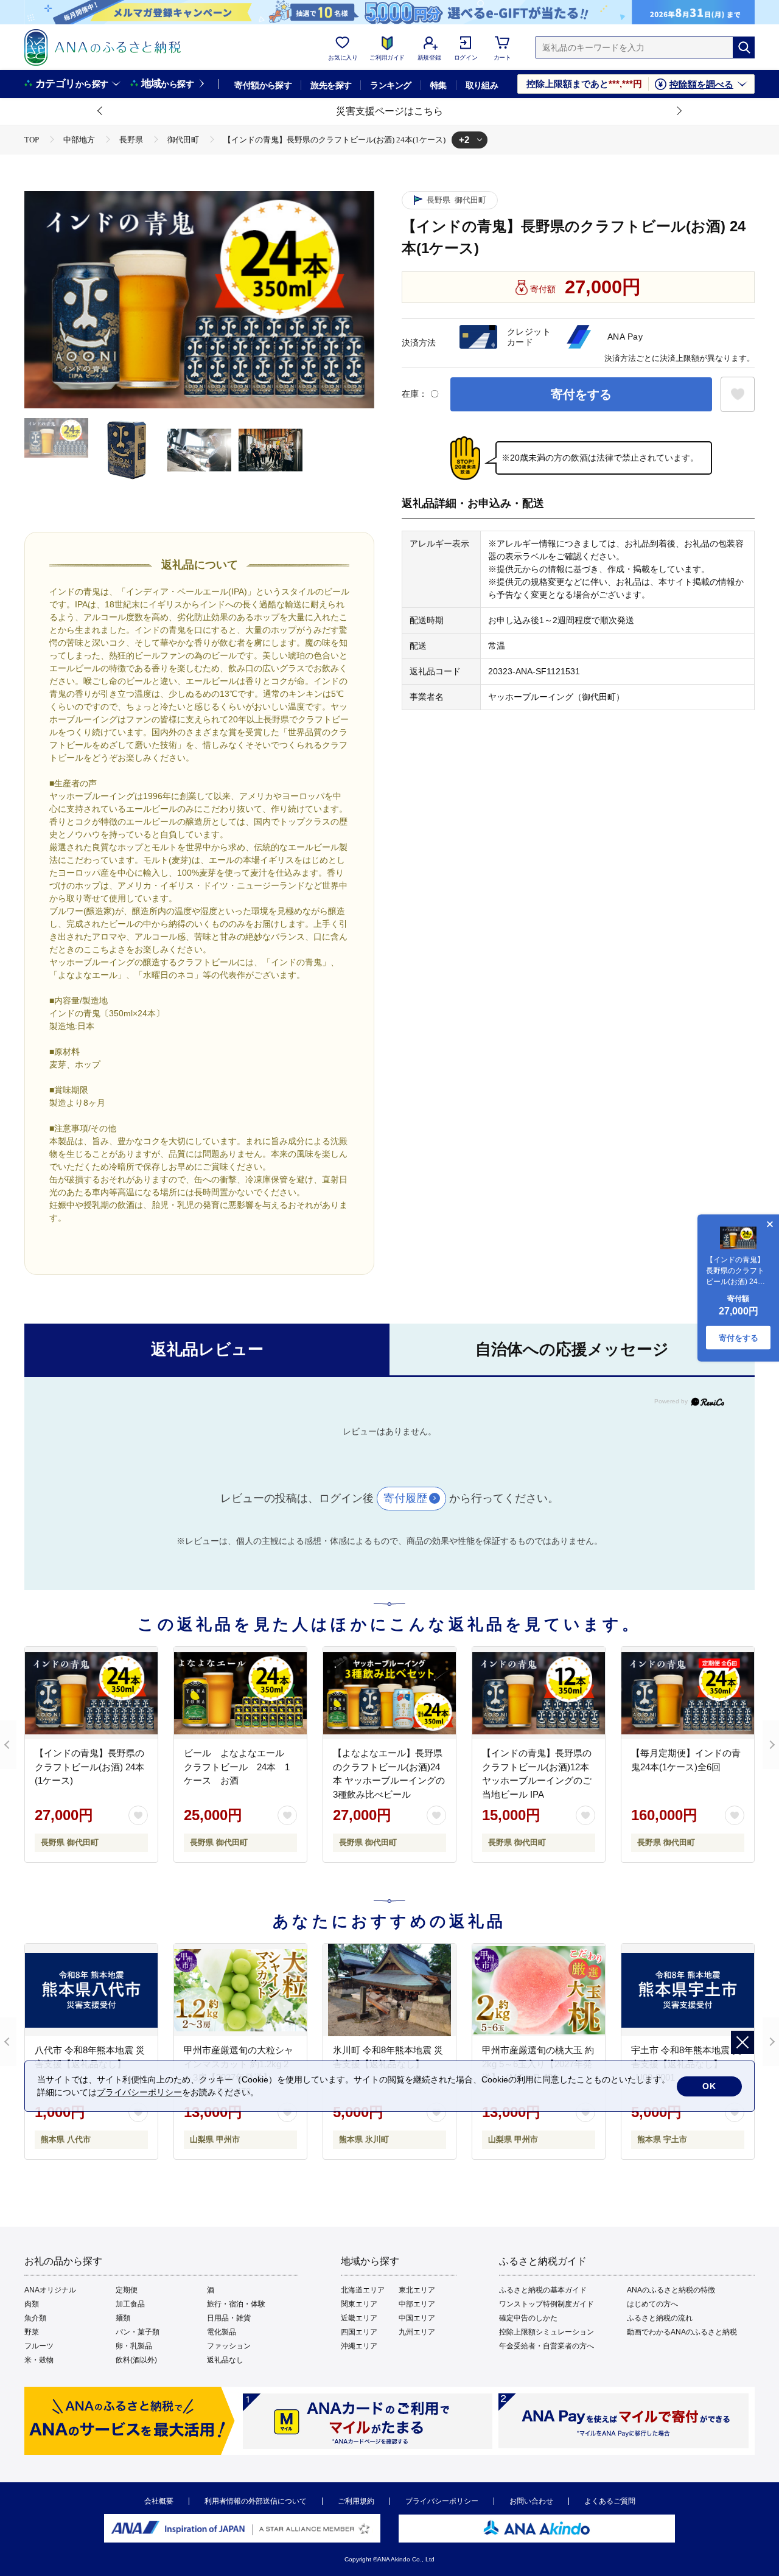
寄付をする (581, 394)
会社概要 (159, 2501)
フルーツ (39, 2346)
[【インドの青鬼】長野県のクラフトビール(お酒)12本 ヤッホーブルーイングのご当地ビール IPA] (539, 1693)
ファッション (229, 2346)
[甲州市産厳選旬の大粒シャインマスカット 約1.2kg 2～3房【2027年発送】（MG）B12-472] (240, 1990)
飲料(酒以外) (136, 2360)
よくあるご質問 (610, 2501)
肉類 (32, 2304)
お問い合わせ (531, 2501)
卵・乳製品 (134, 2346)
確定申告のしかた (528, 2318)
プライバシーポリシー (442, 2501)
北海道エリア (363, 2290)
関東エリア (359, 2304)
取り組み (482, 85)
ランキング (390, 85)
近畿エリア (359, 2318)
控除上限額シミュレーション (547, 2332)
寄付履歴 (405, 1498)
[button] (100, 111)
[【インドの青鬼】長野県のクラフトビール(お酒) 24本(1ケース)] (91, 1693)
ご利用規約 (356, 2501)
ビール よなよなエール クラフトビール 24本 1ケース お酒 (239, 1767)
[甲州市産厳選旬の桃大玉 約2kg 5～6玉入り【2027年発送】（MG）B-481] (539, 1990)
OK (709, 2086)
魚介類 (35, 2318)
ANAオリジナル (50, 2290)
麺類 (123, 2318)
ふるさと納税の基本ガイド (543, 2290)
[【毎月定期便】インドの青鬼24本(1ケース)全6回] (688, 1693)
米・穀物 (39, 2360)
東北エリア (417, 2290)
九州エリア (417, 2332)
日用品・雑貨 (229, 2318)
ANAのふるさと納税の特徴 (671, 2290)
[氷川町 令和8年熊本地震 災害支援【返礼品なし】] (389, 1990)
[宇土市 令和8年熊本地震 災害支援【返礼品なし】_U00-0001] (688, 1990)
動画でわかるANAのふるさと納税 (682, 2332)
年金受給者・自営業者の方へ (547, 2346)
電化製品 (222, 2332)
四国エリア (359, 2332)
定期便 (127, 2290)
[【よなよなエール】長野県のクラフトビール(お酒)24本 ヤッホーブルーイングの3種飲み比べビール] (389, 1693)
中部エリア (417, 2304)
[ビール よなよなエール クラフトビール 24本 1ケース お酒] (240, 1693)
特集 (438, 85)
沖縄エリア (359, 2346)
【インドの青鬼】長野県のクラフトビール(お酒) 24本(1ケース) (89, 1767)
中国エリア (417, 2318)
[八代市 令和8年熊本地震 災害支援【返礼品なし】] (91, 1990)
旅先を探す (331, 85)
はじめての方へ (652, 2304)
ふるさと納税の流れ (660, 2318)
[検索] (744, 47)
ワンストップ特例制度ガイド (547, 2304)
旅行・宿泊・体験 (236, 2304)
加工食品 (130, 2304)
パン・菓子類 (138, 2332)
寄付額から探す (263, 85)
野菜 (32, 2332)
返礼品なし (225, 2360)
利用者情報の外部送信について (256, 2501)
